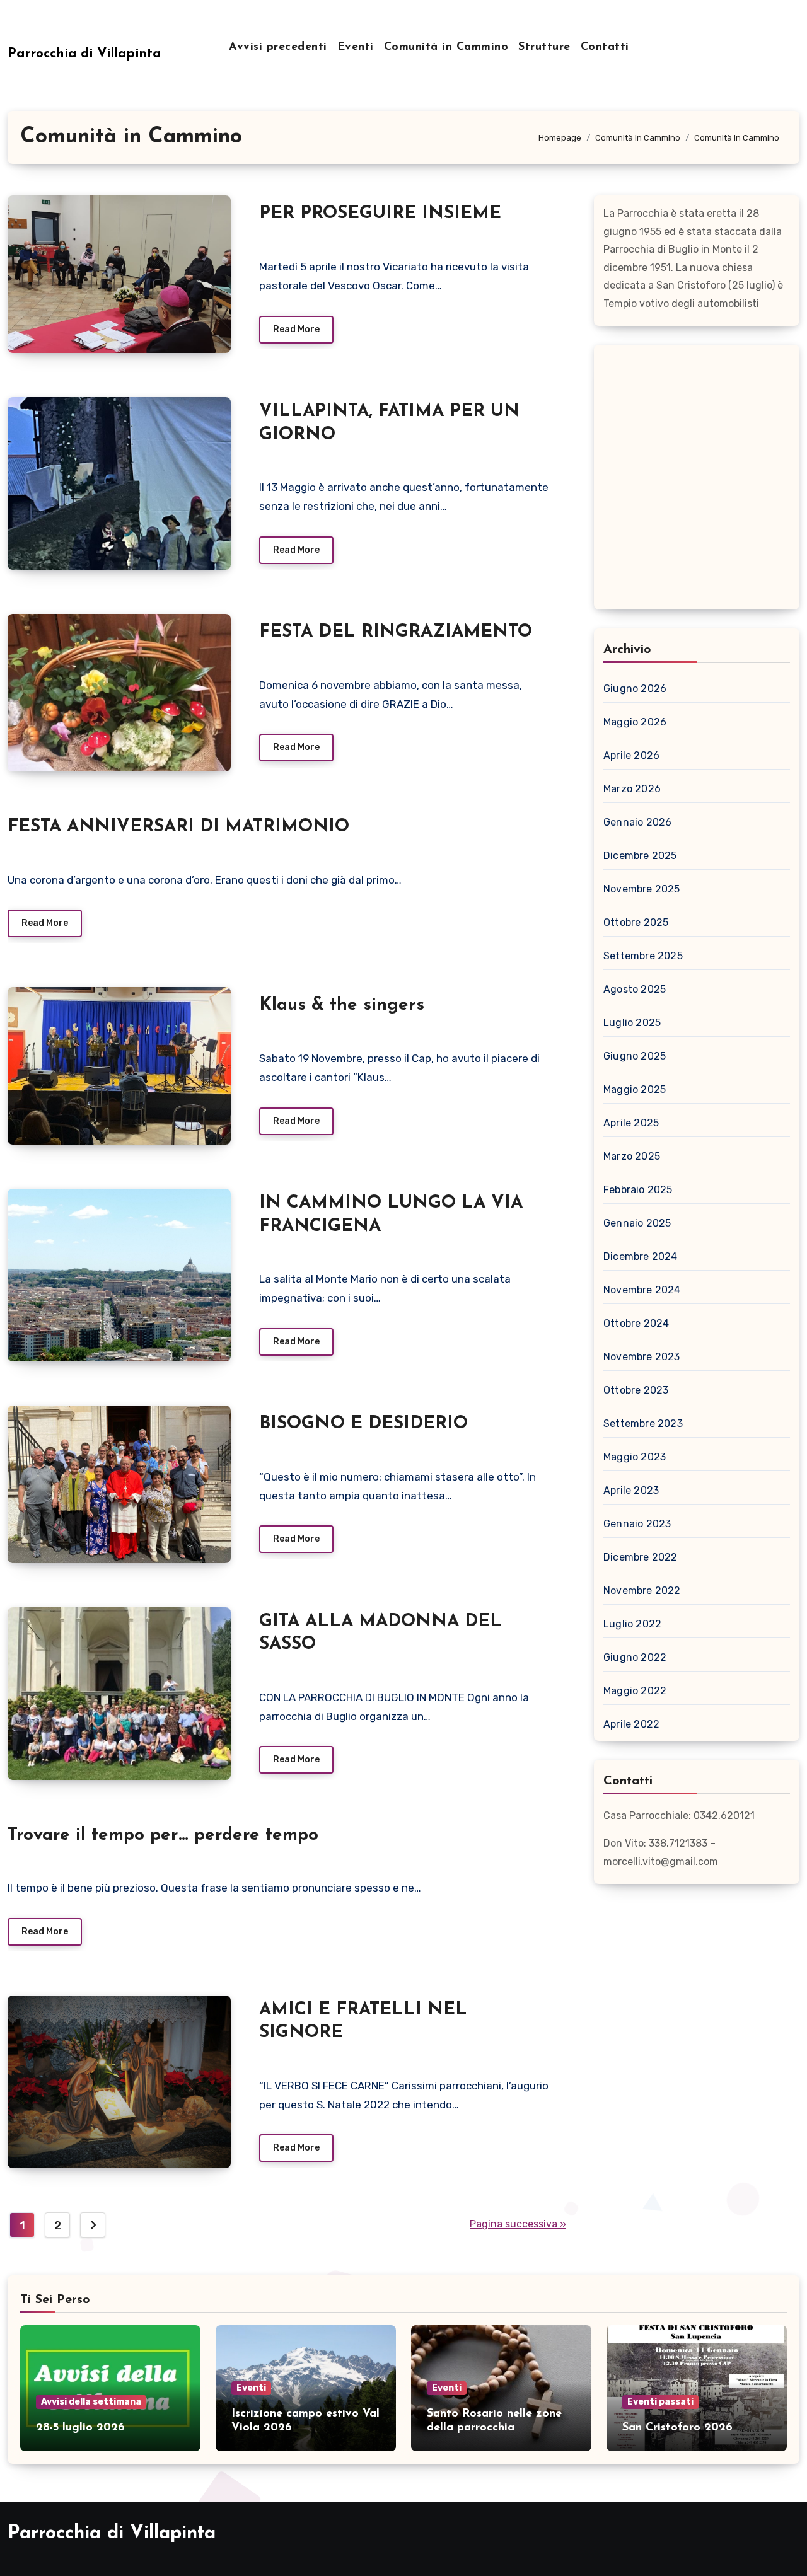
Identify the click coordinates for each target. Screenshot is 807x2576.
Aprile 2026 (631, 755)
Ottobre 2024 (636, 1323)
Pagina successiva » (518, 2224)
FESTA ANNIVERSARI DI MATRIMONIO (178, 827)
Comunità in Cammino (446, 47)
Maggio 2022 (635, 1691)
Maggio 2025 (635, 1089)
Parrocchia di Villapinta (84, 54)
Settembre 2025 (643, 956)
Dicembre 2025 (640, 856)
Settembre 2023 (643, 1424)
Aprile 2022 (631, 1724)
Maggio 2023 (635, 1457)
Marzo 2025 (632, 1156)
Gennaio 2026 (637, 822)
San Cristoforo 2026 (677, 2428)
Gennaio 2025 (637, 1223)
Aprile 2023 (631, 1490)
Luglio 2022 (632, 1624)
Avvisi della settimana (91, 2402)
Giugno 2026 (635, 689)
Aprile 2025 (631, 1123)
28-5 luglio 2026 (80, 2428)
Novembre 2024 (642, 1290)
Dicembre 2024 (641, 1256)
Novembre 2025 (642, 889)
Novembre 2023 (642, 1357)
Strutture (544, 47)
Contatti (605, 47)
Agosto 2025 (635, 989)
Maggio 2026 (635, 722)
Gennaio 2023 (637, 1524)
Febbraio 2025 (638, 1190)
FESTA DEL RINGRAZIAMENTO (396, 632)
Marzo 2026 (632, 789)
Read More (296, 329)
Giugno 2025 (635, 1056)
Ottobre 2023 (636, 1390)
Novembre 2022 (642, 1591)
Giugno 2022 (635, 1657)
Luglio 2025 (632, 1023)
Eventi (356, 47)
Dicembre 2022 (641, 1557)
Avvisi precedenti (278, 47)
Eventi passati (660, 2402)
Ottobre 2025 (636, 922)
